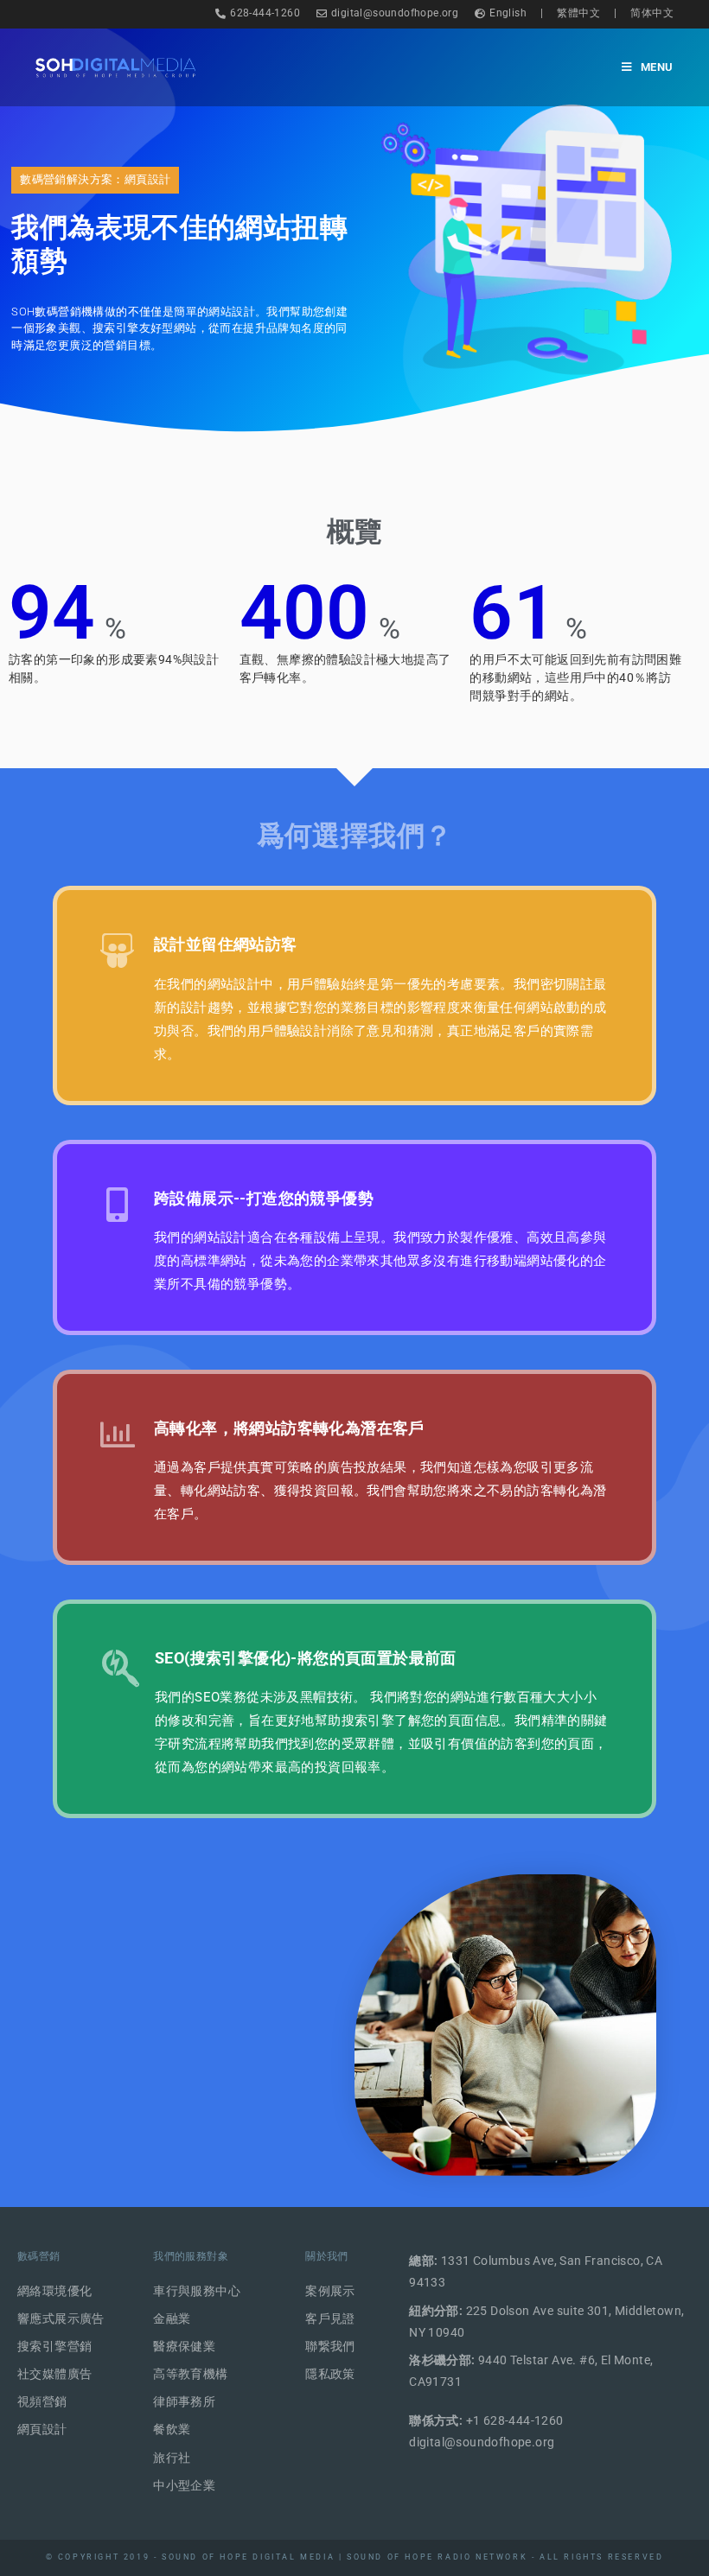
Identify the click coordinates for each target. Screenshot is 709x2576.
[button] (95, 180)
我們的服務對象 (191, 2256)
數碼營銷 (39, 2256)
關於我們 (327, 2256)
